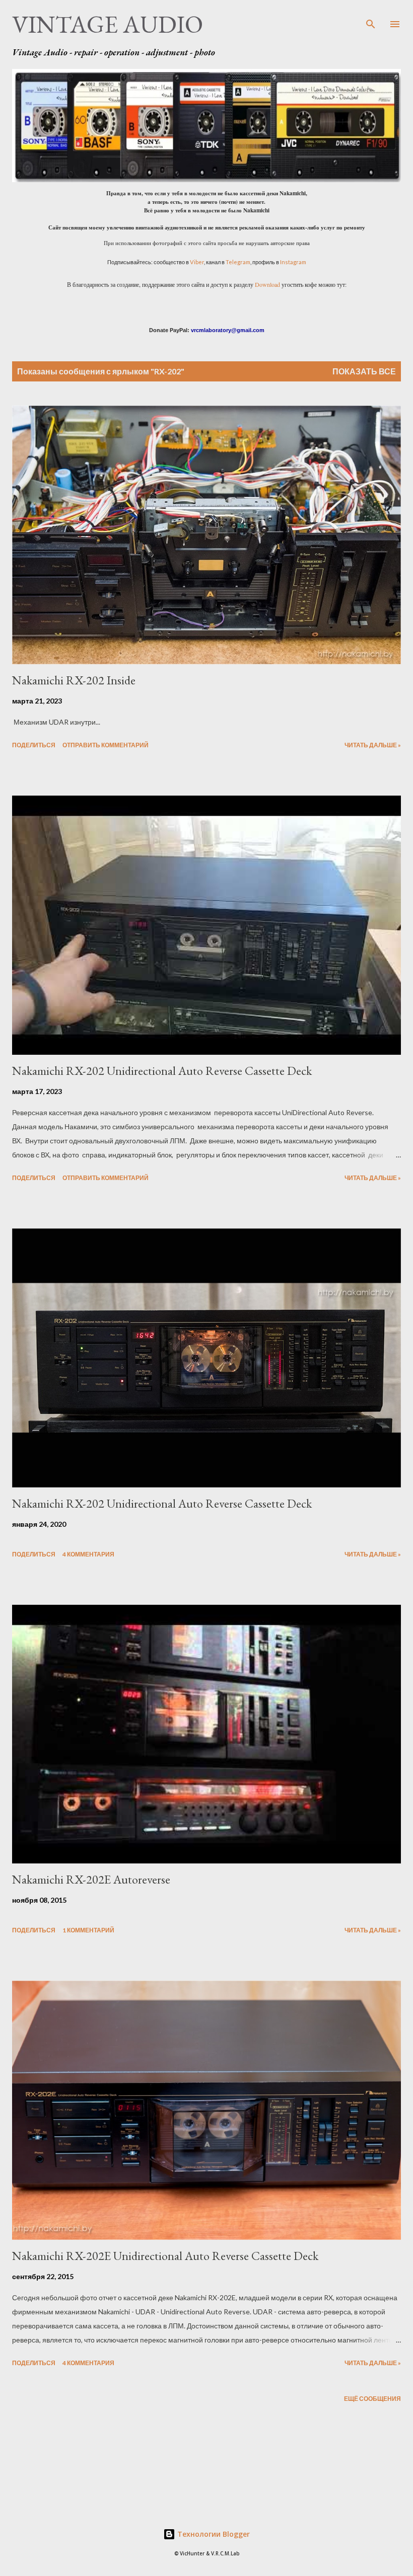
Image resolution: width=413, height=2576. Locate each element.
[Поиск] (371, 18)
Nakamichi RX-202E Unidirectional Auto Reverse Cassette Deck (165, 2256)
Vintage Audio (108, 24)
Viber (197, 262)
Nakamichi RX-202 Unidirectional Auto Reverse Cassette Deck (162, 1071)
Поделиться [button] (34, 745)
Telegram (238, 262)
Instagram (293, 262)
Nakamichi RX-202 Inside (74, 680)
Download (267, 284)
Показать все (364, 371)
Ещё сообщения (372, 2399)
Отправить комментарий (106, 745)
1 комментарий (88, 1930)
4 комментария (88, 1554)
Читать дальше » (373, 745)
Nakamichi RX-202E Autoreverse (91, 1879)
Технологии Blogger (213, 2534)
